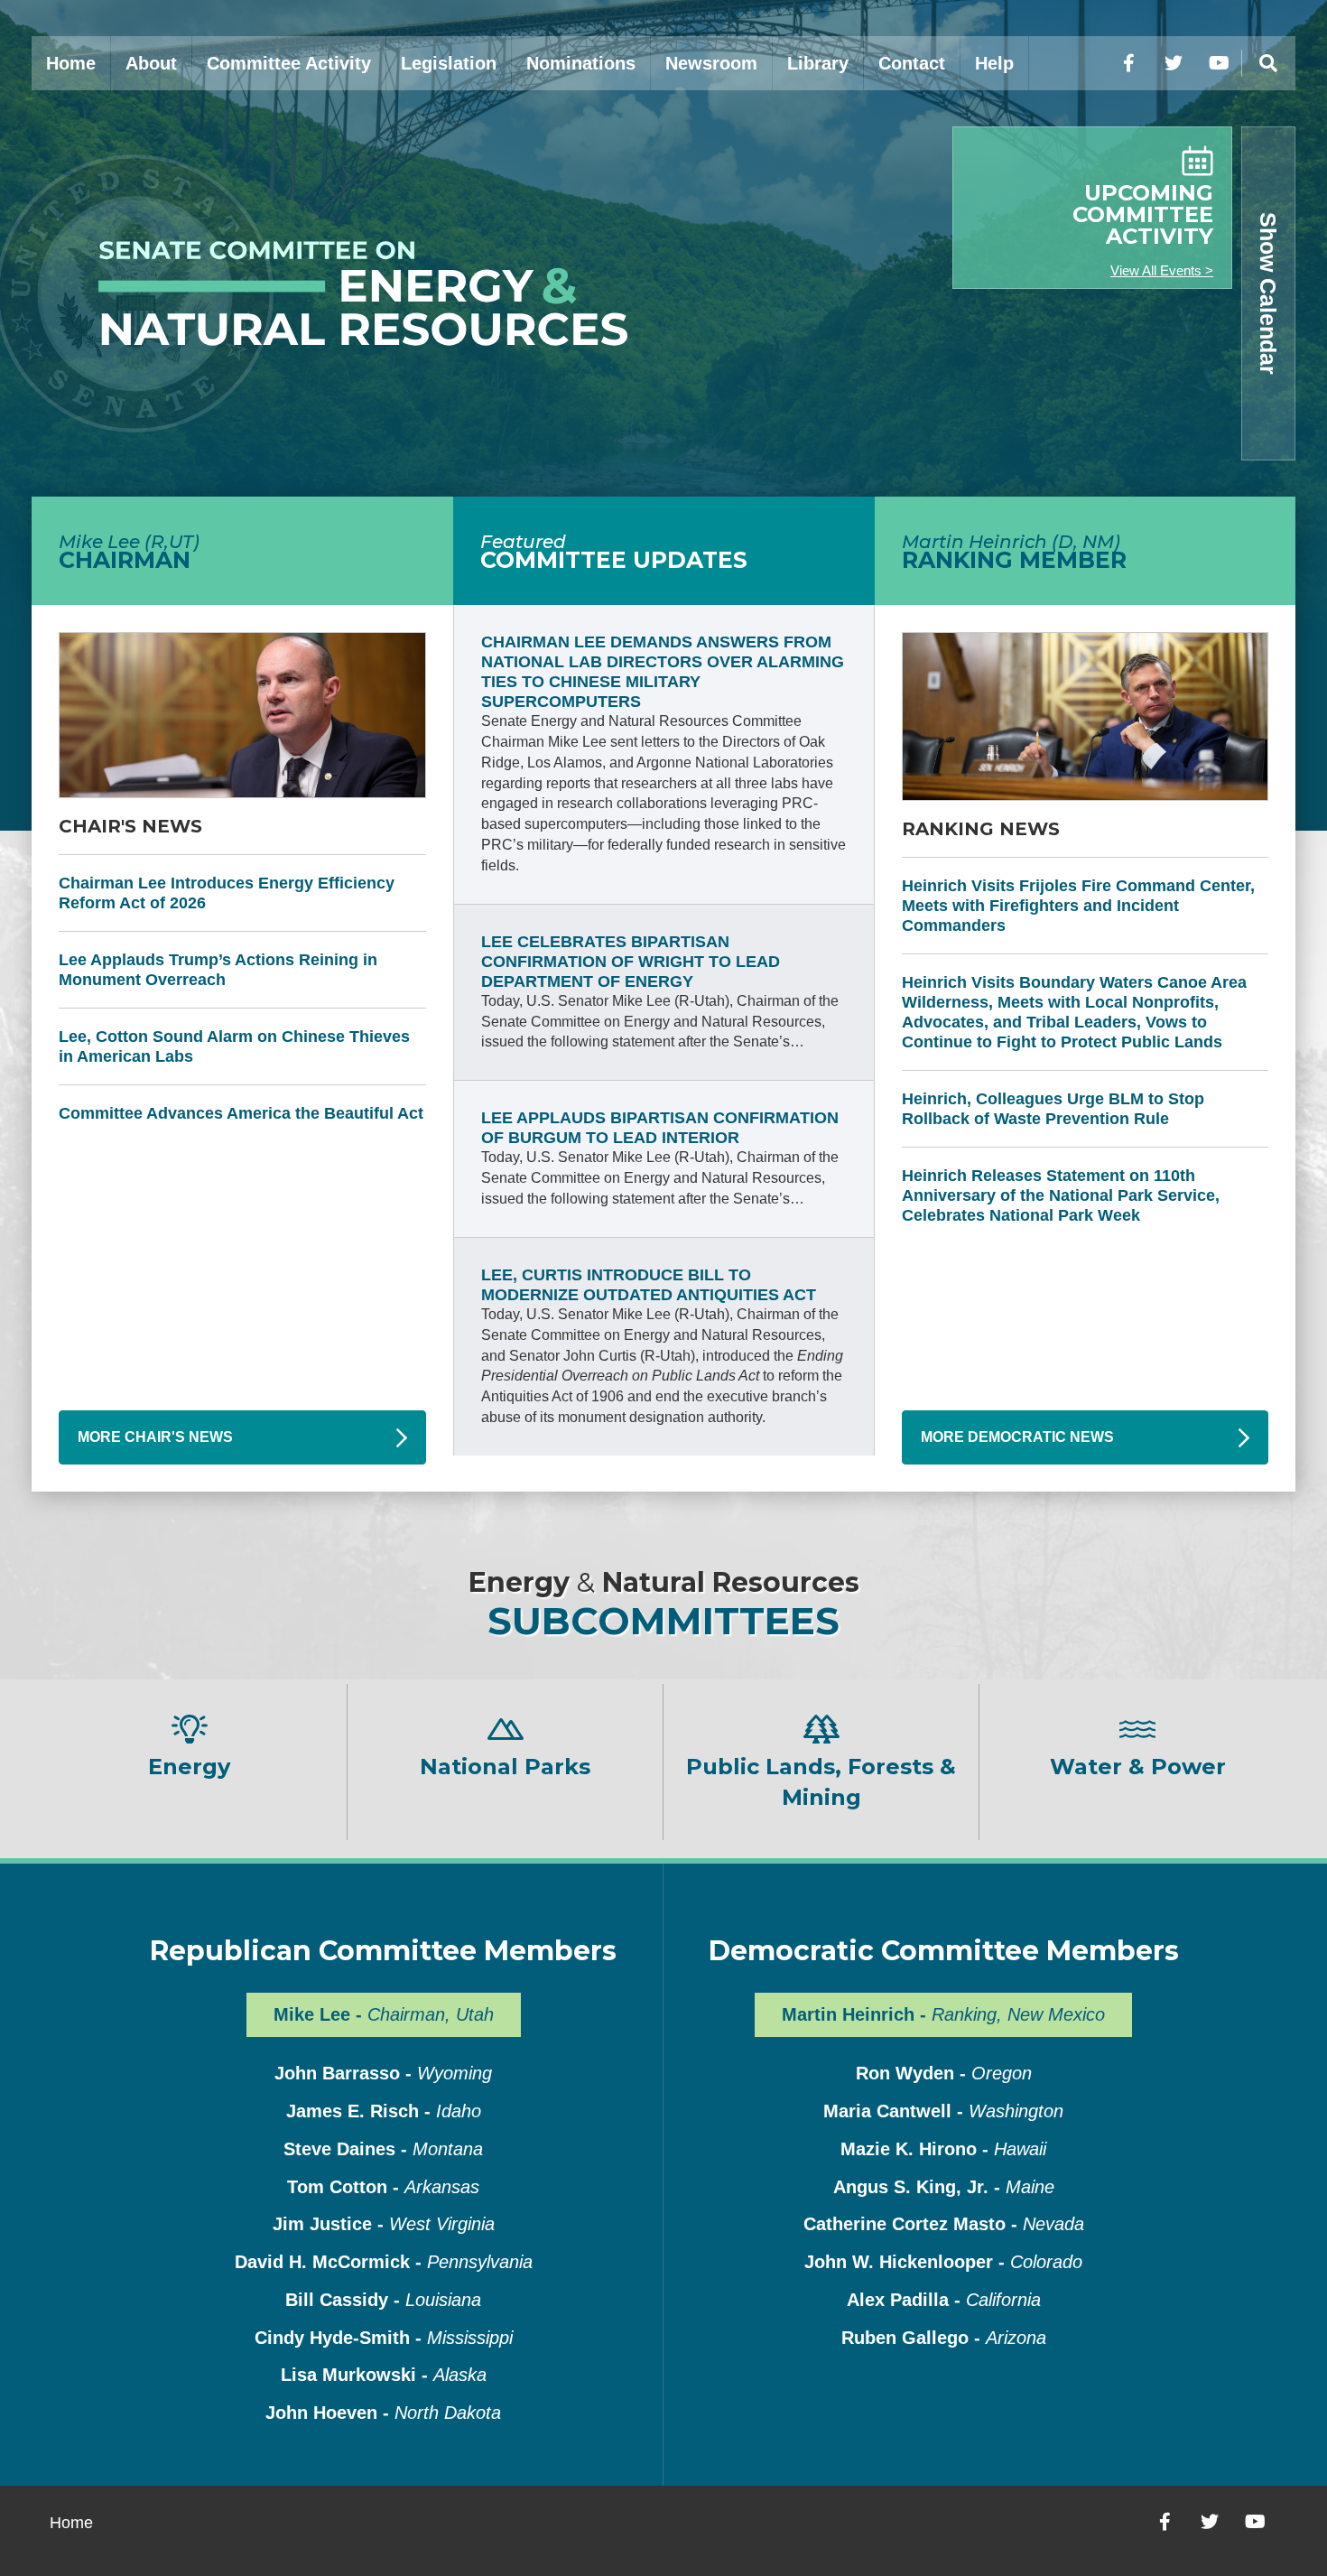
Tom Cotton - (383, 2187)
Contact (912, 63)
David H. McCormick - (384, 2262)
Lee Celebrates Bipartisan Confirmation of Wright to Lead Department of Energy (631, 962)
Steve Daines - (383, 2149)
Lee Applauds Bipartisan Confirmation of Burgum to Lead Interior (660, 1128)
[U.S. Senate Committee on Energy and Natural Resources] (348, 293)
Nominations (581, 63)
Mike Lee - (384, 2014)
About (151, 63)
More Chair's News (155, 1437)
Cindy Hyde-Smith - (384, 2338)
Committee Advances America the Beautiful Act (241, 1113)
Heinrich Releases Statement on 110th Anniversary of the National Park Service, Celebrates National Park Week (1061, 1195)
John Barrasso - (383, 2073)
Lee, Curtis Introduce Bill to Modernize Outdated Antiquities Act (649, 1285)
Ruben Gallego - (944, 2338)
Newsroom (711, 63)
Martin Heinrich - (943, 2014)
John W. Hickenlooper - (943, 2262)
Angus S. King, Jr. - (944, 2187)
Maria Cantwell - (943, 2111)
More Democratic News (1017, 1437)
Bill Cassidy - (383, 2300)
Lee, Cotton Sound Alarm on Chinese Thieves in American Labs (234, 1046)
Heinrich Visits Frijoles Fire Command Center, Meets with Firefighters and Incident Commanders (1078, 906)
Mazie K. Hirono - (943, 2149)
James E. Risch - (384, 2111)
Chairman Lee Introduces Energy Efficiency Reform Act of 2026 (227, 893)
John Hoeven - (383, 2413)
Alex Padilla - (944, 2300)
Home (71, 63)
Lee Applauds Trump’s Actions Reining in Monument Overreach (218, 970)
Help (994, 63)
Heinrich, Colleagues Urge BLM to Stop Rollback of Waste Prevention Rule (1053, 1109)
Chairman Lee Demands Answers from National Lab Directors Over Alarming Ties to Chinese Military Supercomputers (663, 672)
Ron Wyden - (944, 2073)
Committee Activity (289, 63)
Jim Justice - (384, 2224)
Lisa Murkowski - (384, 2375)
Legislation (449, 63)
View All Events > (1162, 270)
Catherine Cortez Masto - (944, 2224)
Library (818, 63)
